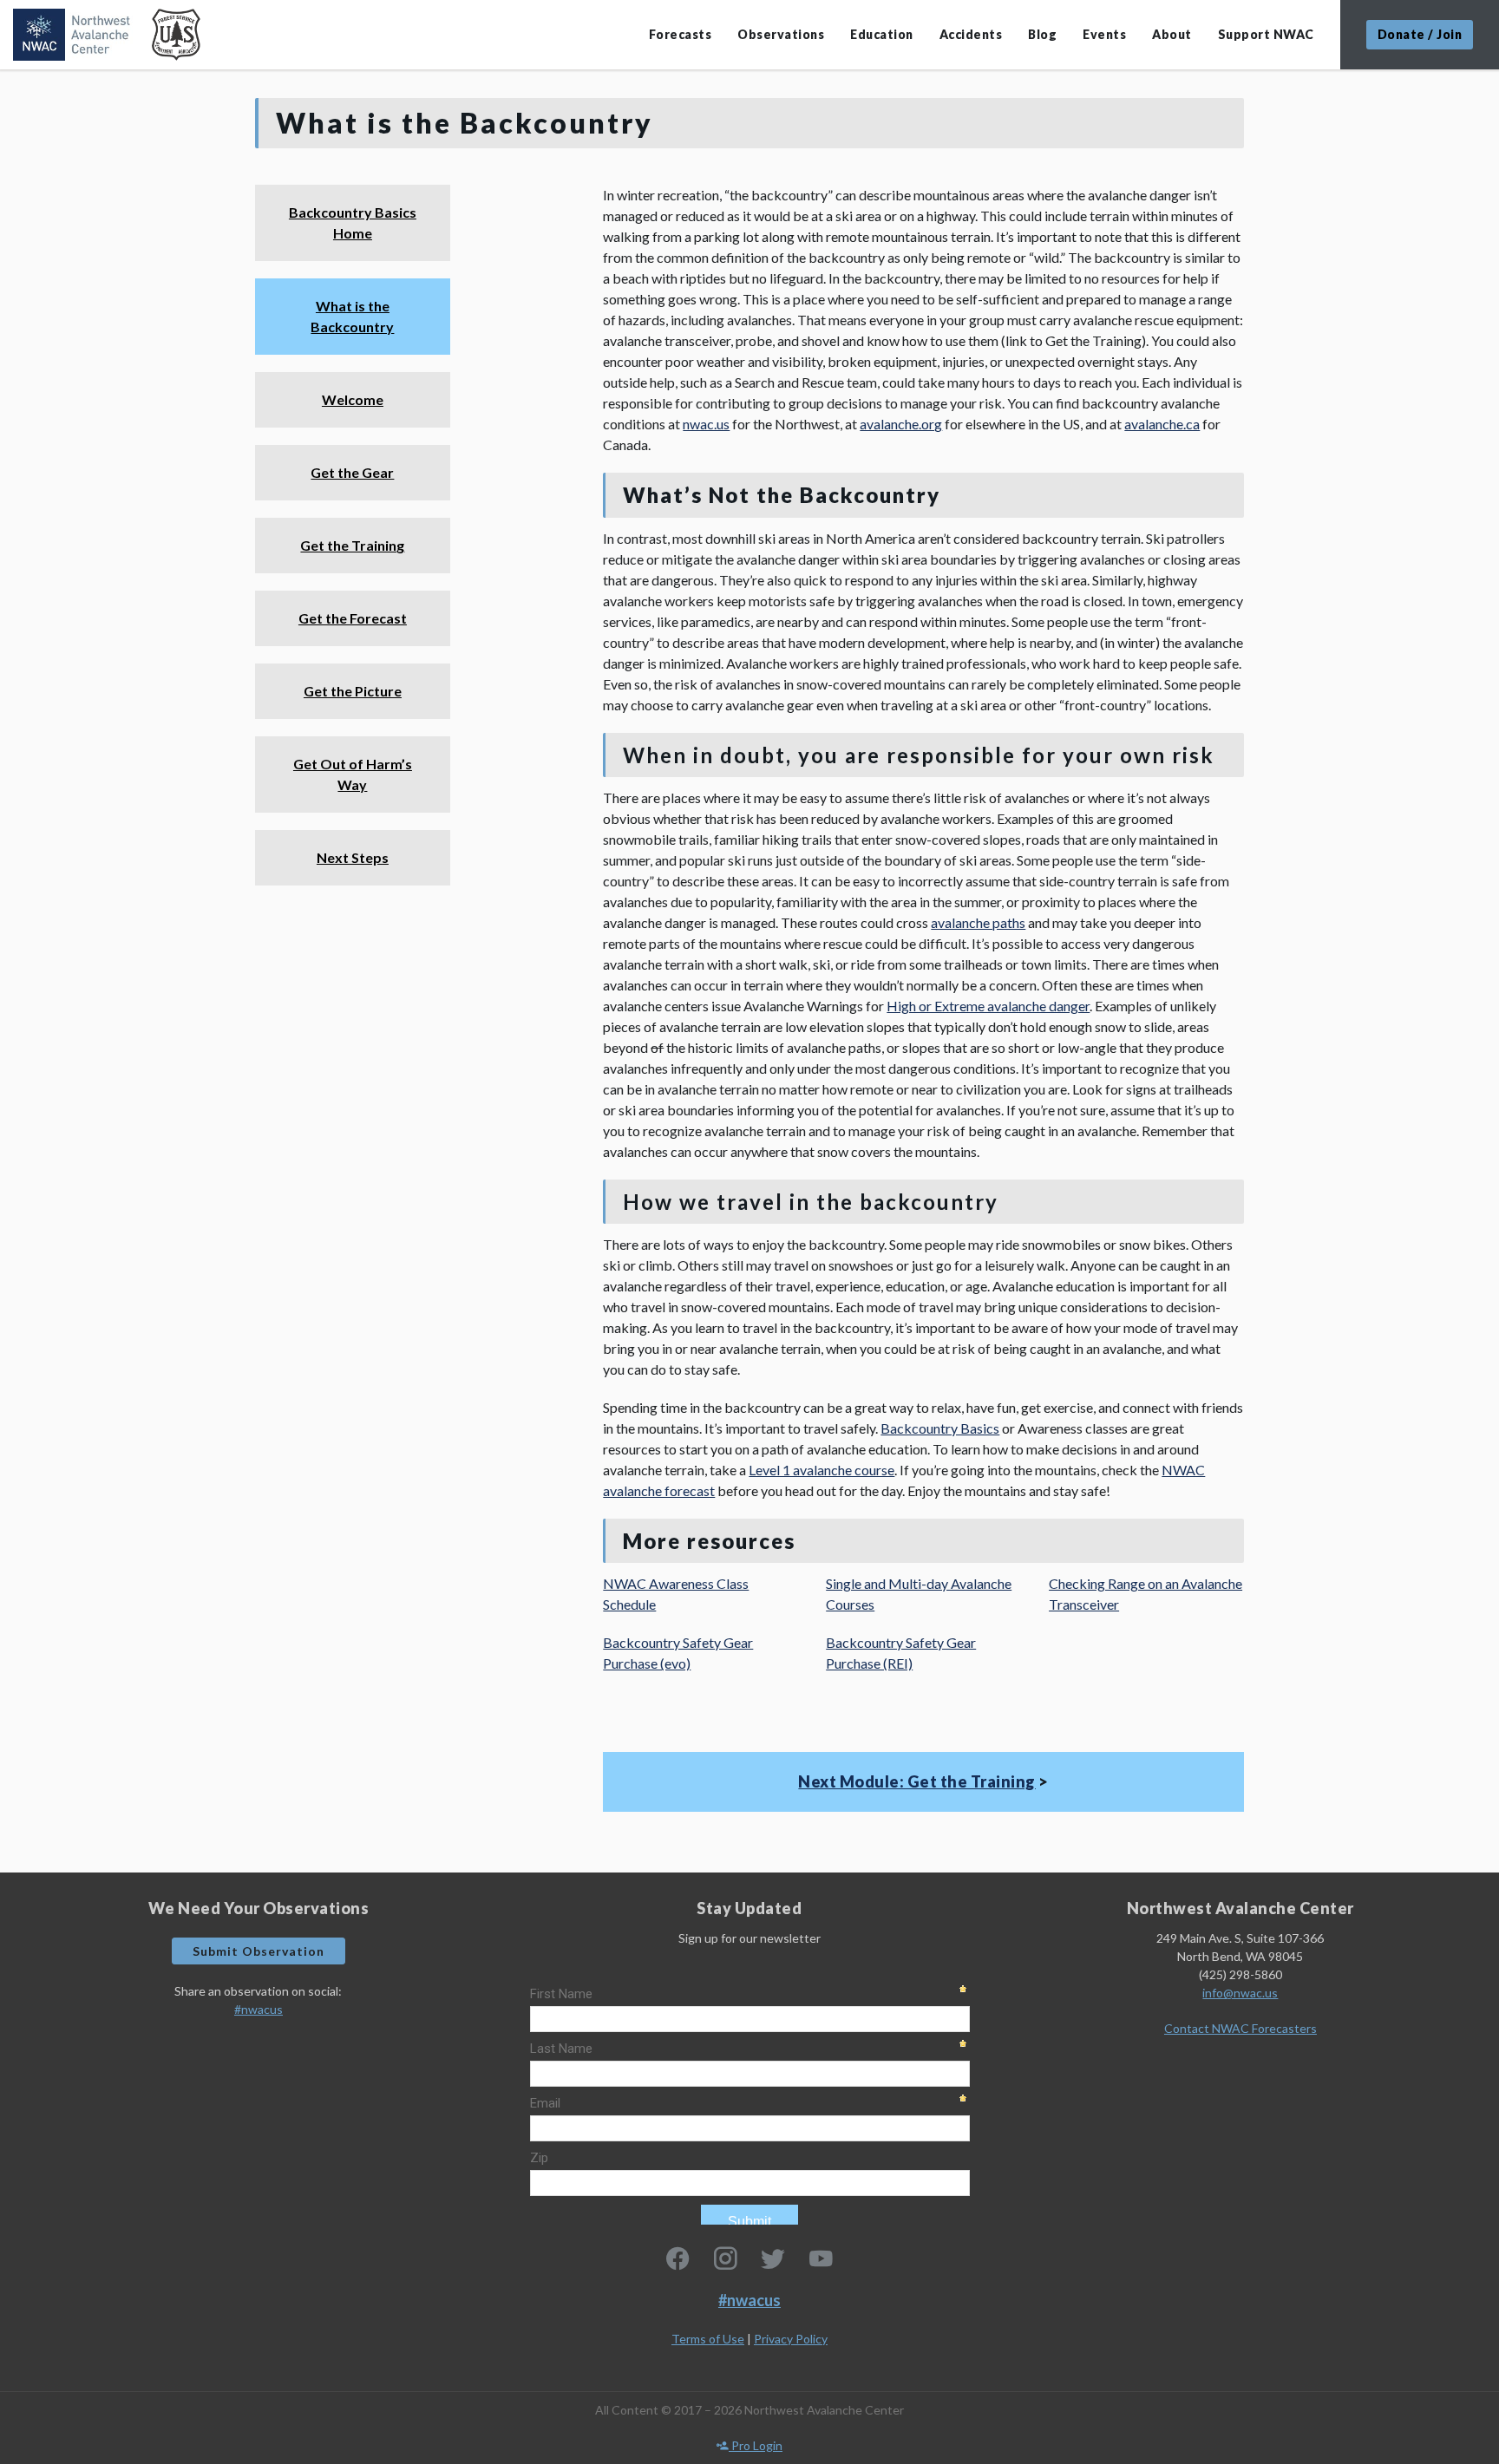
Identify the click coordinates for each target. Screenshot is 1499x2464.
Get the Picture (353, 691)
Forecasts (681, 34)
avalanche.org (901, 424)
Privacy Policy (791, 2339)
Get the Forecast (353, 618)
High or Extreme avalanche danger (988, 1006)
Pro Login (756, 2445)
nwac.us (706, 424)
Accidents (971, 34)
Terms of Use (708, 2339)
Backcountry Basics (940, 1428)
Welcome (353, 399)
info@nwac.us (1240, 1993)
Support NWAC (1266, 34)
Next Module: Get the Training (917, 1781)
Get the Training (352, 545)
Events (1104, 34)
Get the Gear (352, 472)
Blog (1042, 34)
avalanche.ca (1162, 424)
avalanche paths (978, 922)
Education (882, 34)
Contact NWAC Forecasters (1240, 2028)
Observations (781, 34)
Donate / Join (1420, 34)
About (1172, 34)
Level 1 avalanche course (822, 1470)
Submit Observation (259, 1951)
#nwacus (259, 2009)
